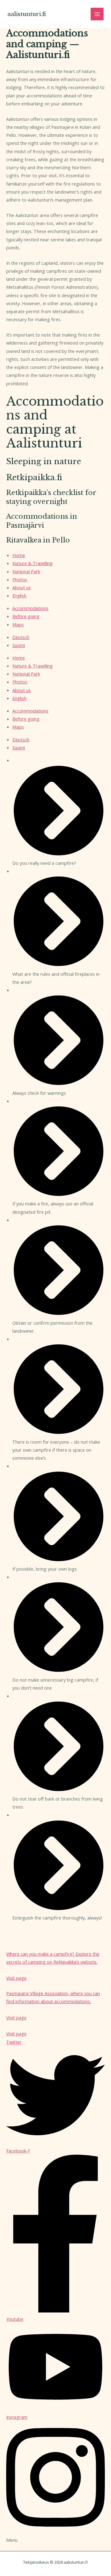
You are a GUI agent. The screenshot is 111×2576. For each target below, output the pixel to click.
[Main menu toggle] (97, 14)
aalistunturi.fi (27, 14)
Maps (18, 624)
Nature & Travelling (33, 563)
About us (22, 587)
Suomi (19, 645)
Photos (20, 579)
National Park (26, 571)
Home (19, 555)
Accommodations (30, 608)
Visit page (16, 2034)
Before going (26, 616)
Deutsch (21, 637)
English (19, 595)
